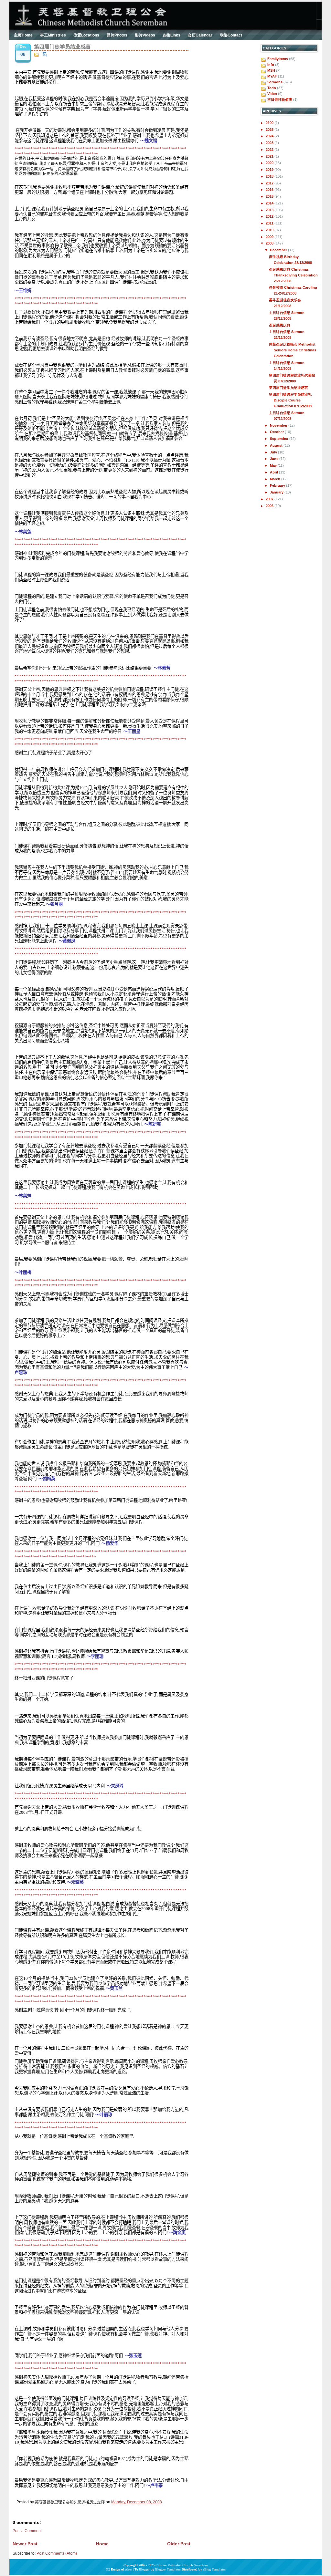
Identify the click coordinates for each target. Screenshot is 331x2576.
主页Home (23, 35)
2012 (270, 216)
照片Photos (117, 35)
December (279, 250)
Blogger (144, 2569)
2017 (270, 183)
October (277, 432)
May (274, 465)
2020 (270, 163)
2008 (270, 243)
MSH (271, 70)
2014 (270, 203)
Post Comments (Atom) (57, 2553)
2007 (270, 499)
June (275, 459)
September (280, 439)
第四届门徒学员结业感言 (62, 47)
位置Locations (86, 35)
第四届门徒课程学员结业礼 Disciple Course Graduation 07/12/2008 (290, 400)
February (278, 485)
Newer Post (25, 2544)
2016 (270, 190)
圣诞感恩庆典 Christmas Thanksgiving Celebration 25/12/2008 (293, 275)
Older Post (179, 2544)
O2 (108, 2569)
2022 (270, 150)
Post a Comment (27, 2531)
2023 (270, 143)
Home (102, 2544)
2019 (270, 170)
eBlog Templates (214, 2569)
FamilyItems (278, 59)
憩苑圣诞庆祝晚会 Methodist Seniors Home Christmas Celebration (293, 350)
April (274, 472)
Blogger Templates (168, 2569)
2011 (270, 223)
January (277, 492)
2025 (270, 130)
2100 (270, 123)
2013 (270, 210)
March (276, 479)
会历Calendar (200, 35)
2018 (270, 176)
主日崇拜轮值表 (280, 99)
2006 (270, 506)
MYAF (272, 76)
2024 (270, 136)
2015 (270, 196)
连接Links (171, 35)
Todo (272, 88)
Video (272, 94)
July (274, 452)
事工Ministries (53, 35)
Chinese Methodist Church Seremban (182, 2565)
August (277, 445)
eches (128, 2569)
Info (271, 65)
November (279, 425)
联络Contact (231, 35)
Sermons (275, 82)
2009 (270, 237)
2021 (270, 156)
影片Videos (145, 35)
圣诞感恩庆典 (280, 325)
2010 (270, 230)
